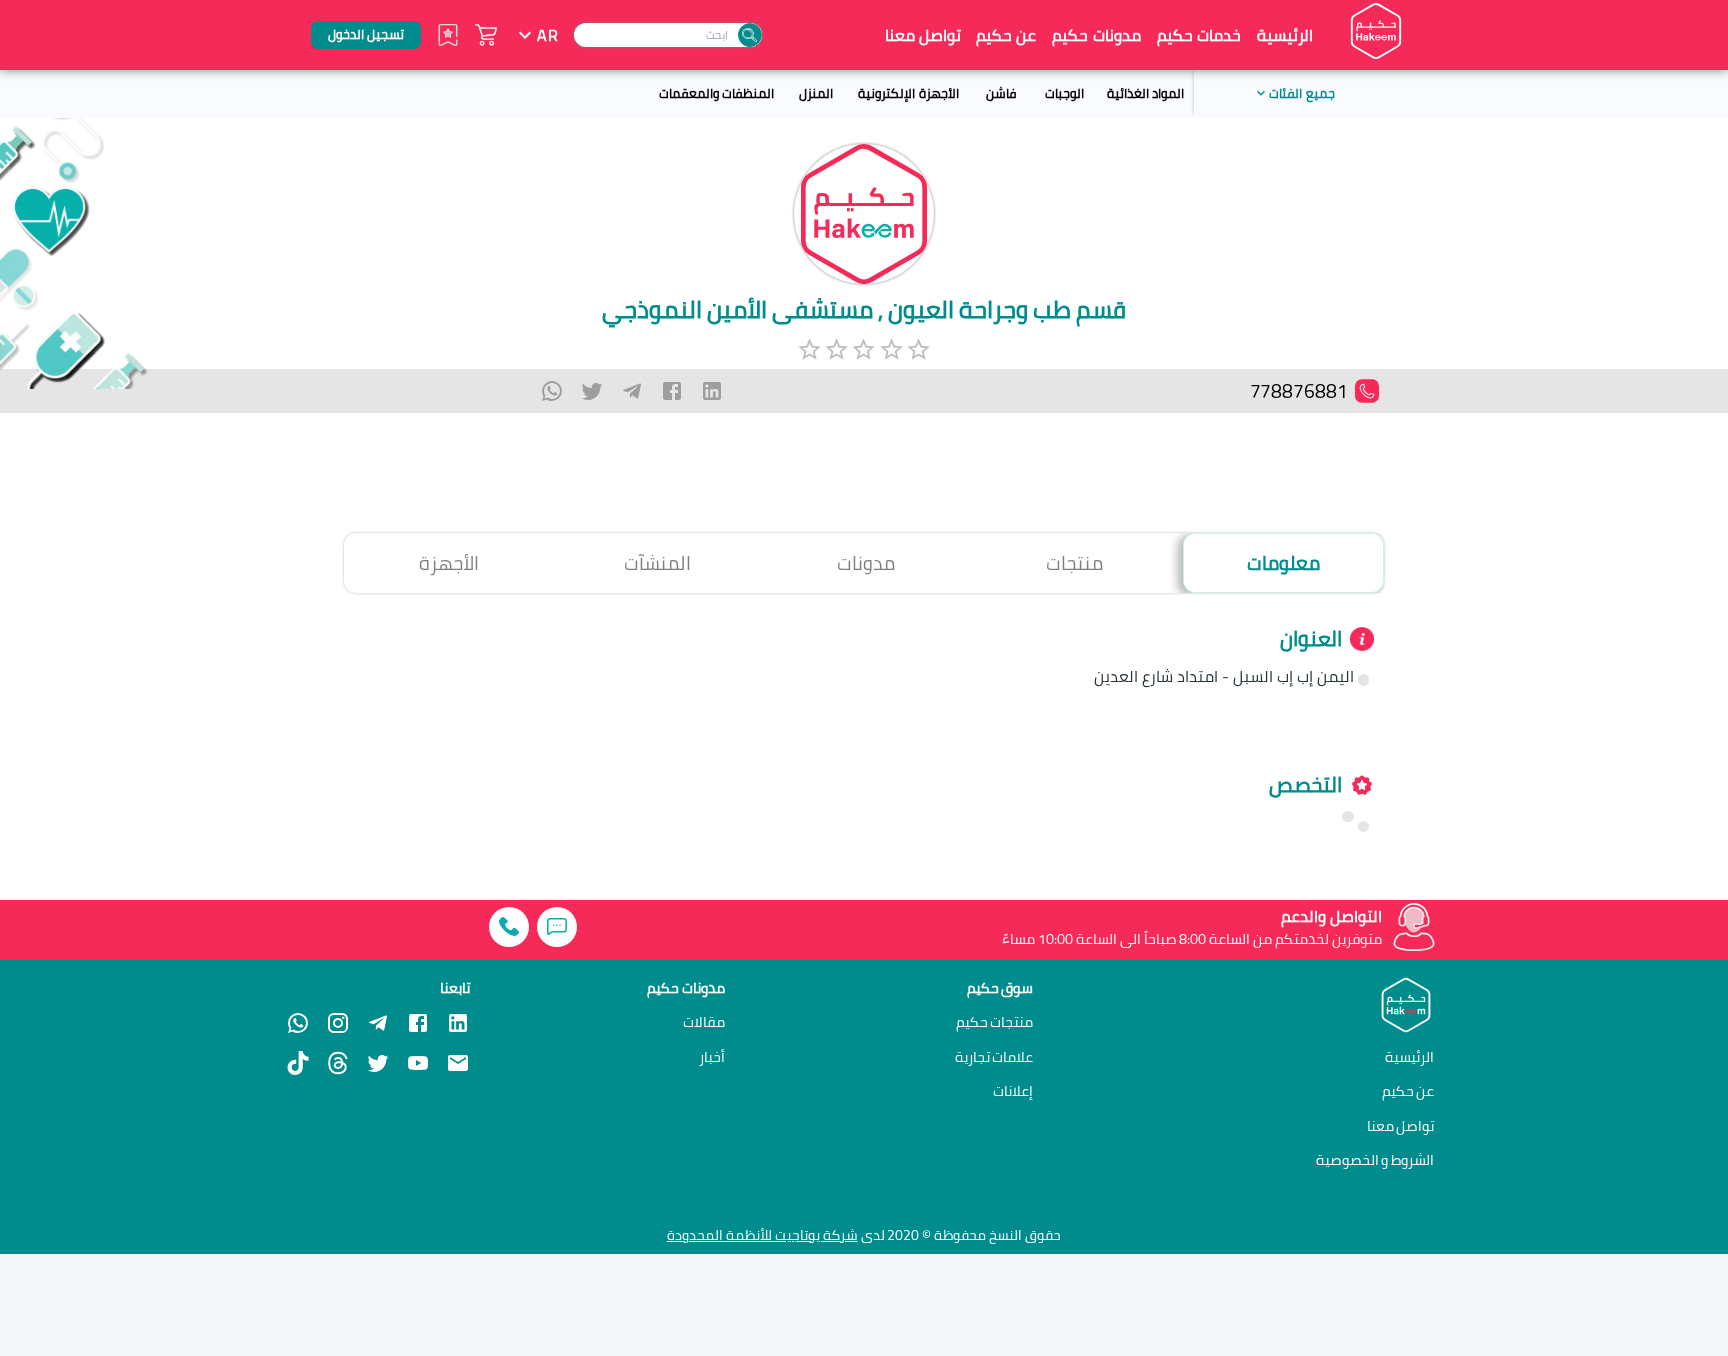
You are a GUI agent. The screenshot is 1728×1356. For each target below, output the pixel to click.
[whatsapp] (552, 391)
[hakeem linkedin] (458, 1022)
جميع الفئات (1301, 93)
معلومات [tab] (1283, 563)
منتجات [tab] (1074, 563)
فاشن (1001, 93)
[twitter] (592, 391)
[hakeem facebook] (418, 1023)
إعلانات (1013, 1091)
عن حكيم (1006, 35)
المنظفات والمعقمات (716, 93)
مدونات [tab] (866, 563)
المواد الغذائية (1145, 93)
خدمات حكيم (1199, 35)
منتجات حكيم (995, 1022)
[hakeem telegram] (378, 1023)
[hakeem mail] (458, 1063)
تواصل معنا (923, 35)
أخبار (712, 1057)
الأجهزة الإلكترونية (908, 93)
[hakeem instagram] (338, 1023)
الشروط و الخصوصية (1375, 1159)
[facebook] (672, 391)
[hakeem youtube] (418, 1063)
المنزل (816, 93)
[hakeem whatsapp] (298, 1023)
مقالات (704, 1022)
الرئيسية (1285, 35)
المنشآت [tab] (657, 563)
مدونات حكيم (1096, 35)
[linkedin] (712, 391)
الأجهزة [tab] (449, 563)
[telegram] (632, 391)
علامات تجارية (994, 1057)
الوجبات (1064, 93)
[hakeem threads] (338, 1063)
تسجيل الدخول (366, 34)
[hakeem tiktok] (298, 1063)
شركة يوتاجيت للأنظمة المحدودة (762, 1235)
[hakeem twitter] (378, 1063)
